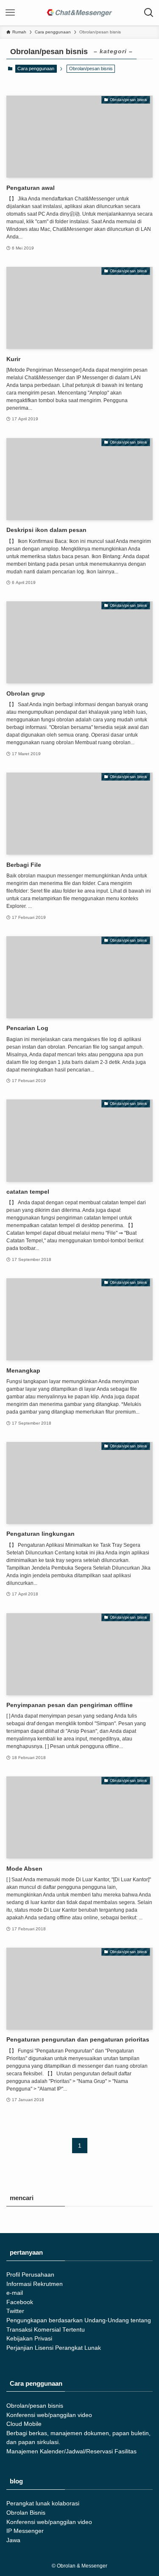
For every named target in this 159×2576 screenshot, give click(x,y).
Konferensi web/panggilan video (49, 2415)
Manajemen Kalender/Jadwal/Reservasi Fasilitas (71, 2451)
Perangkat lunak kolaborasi (43, 2503)
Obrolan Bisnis (26, 2513)
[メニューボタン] (10, 13)
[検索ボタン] (149, 13)
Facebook (20, 2302)
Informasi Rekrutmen (35, 2284)
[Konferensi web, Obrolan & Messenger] (80, 13)
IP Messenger (25, 2531)
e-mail (15, 2293)
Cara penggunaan (36, 69)
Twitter (15, 2311)
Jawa (13, 2540)
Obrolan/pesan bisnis (35, 2406)
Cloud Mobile (24, 2424)
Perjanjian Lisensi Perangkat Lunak (54, 2348)
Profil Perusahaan (30, 2275)
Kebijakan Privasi (29, 2339)
